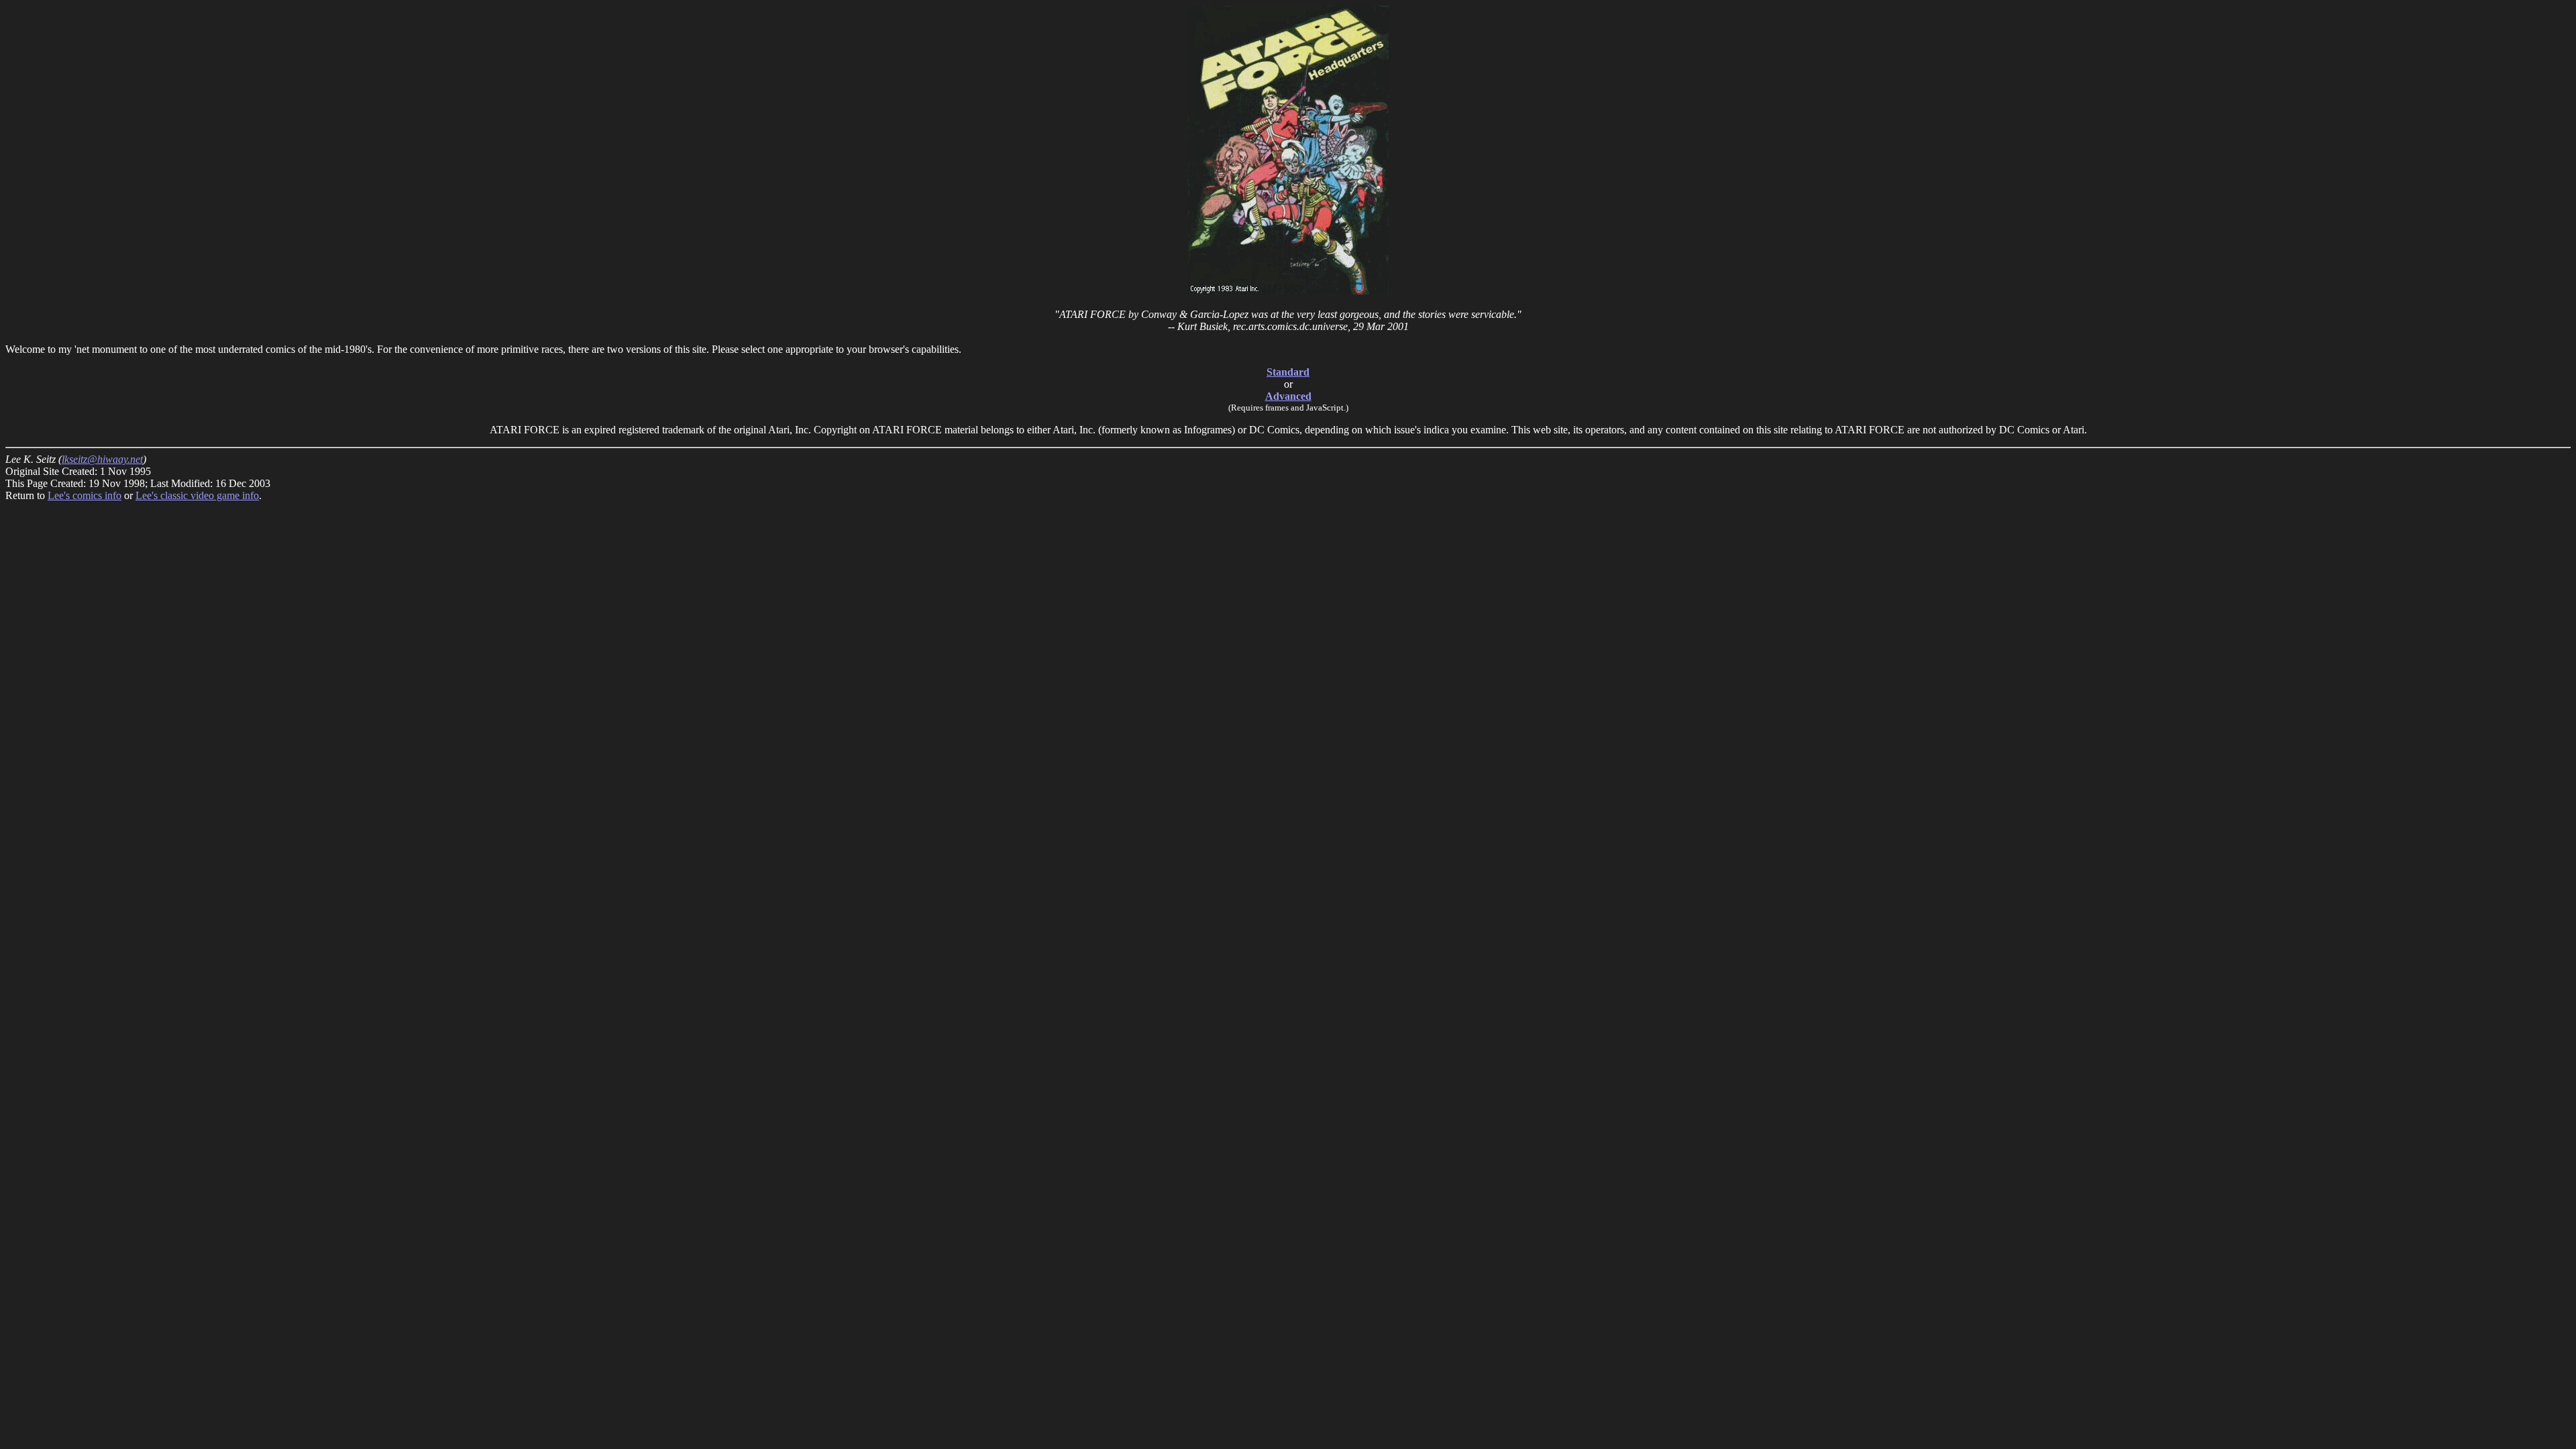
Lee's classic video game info (197, 495)
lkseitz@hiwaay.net (102, 459)
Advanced (1288, 396)
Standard (1288, 372)
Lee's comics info (85, 495)
